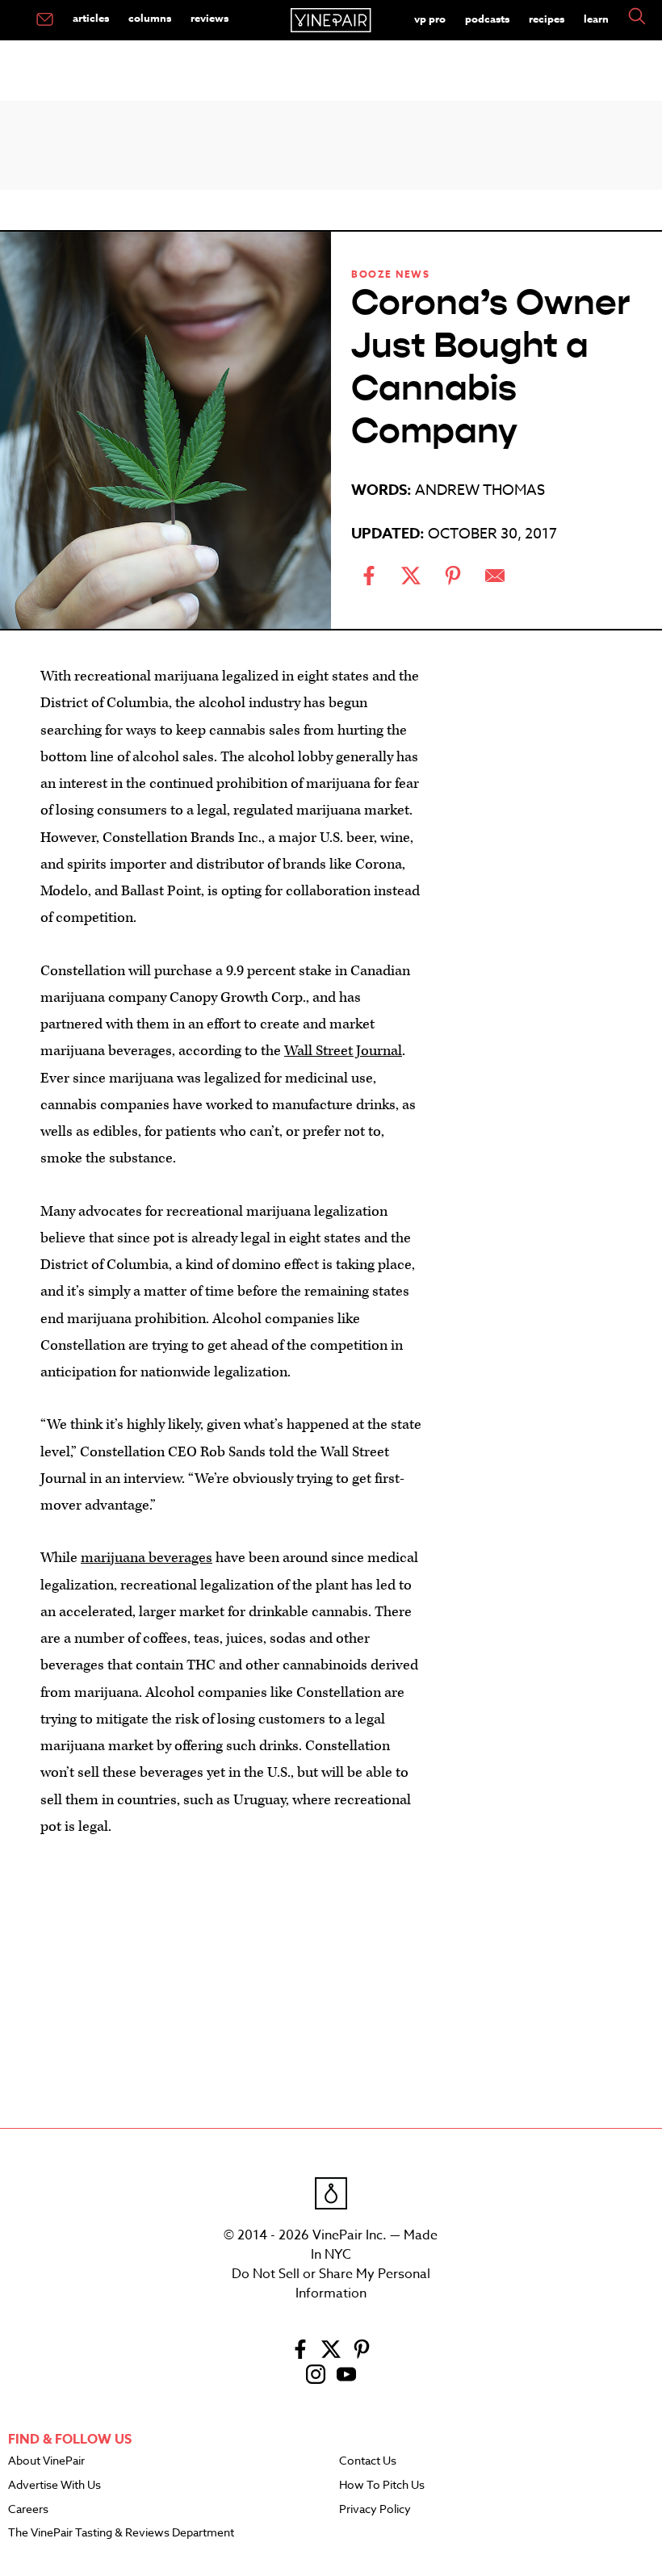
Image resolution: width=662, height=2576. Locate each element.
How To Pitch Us (382, 2486)
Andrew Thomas (480, 490)
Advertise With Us (54, 2486)
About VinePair (46, 2461)
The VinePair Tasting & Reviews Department (121, 2533)
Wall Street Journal (343, 1051)
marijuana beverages (147, 1558)
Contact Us (368, 2461)
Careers (28, 2510)
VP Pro (430, 19)
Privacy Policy (375, 2510)
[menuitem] (45, 20)
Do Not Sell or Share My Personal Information (331, 2284)
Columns (150, 18)
